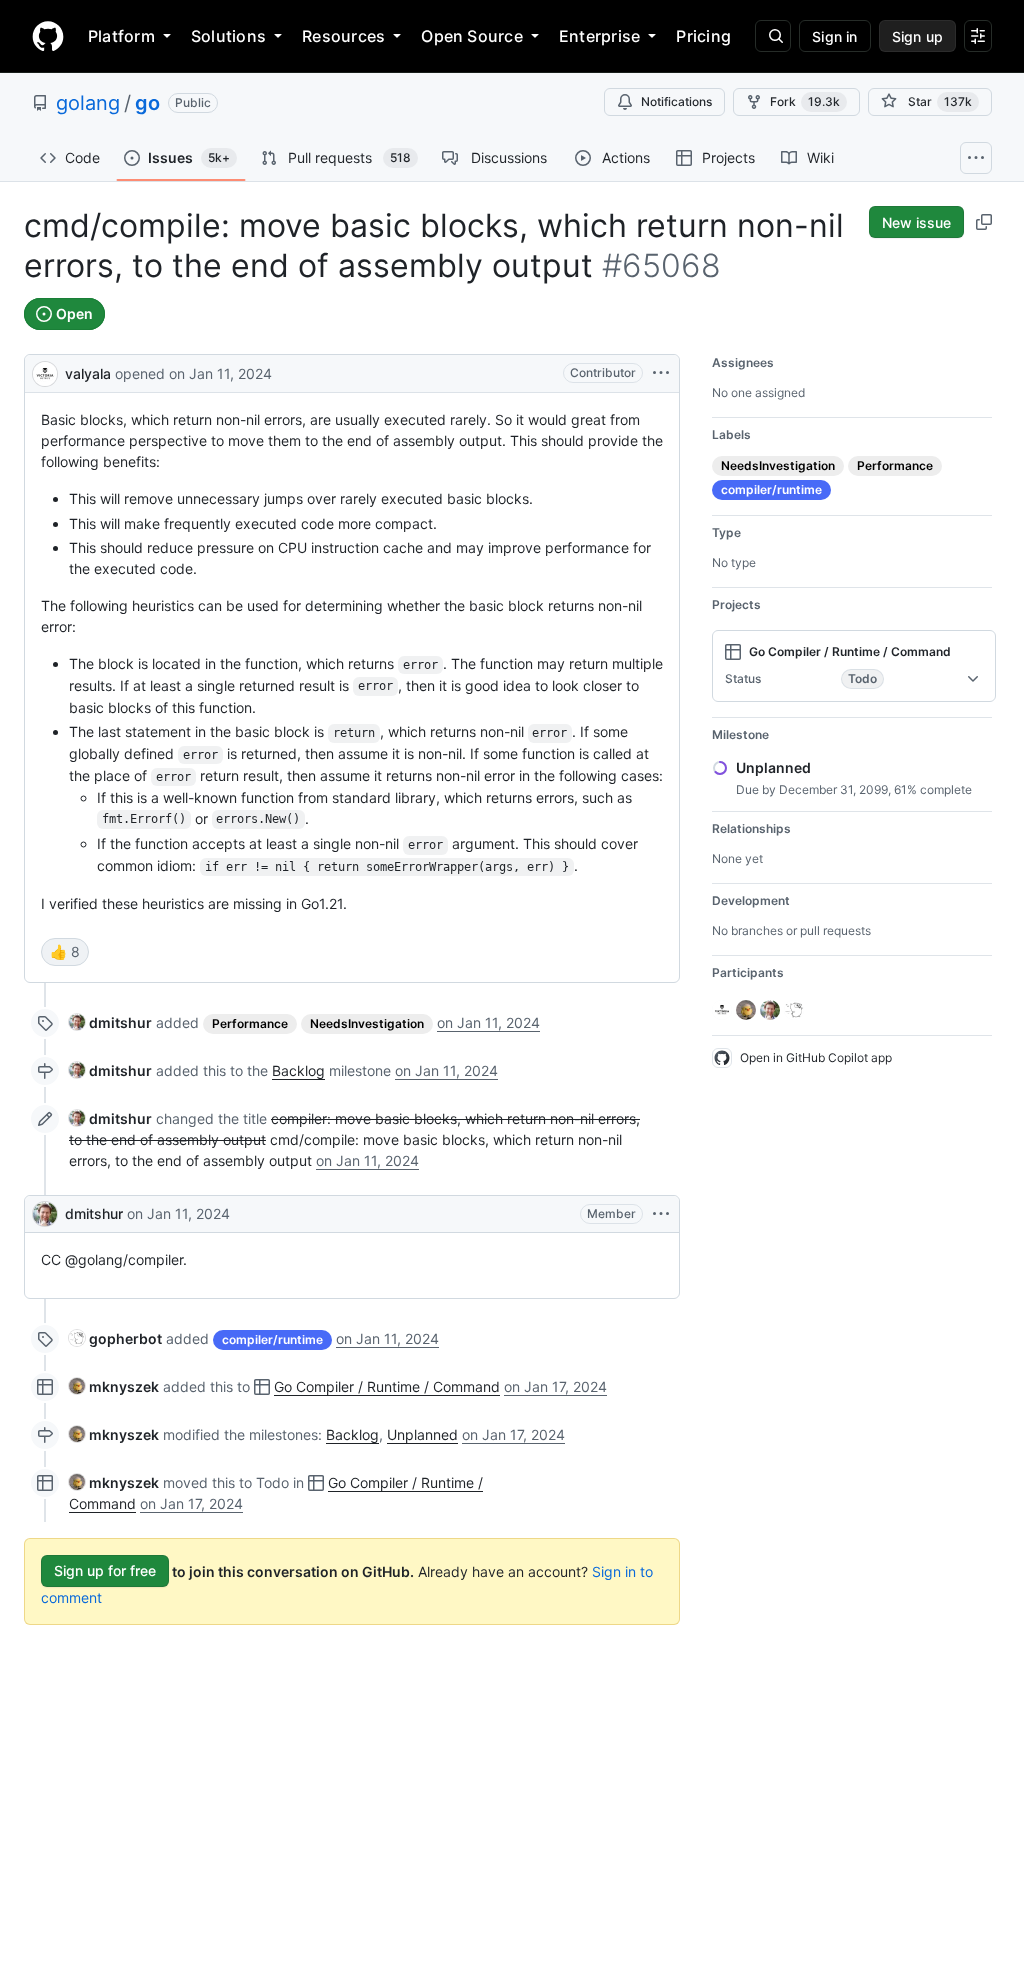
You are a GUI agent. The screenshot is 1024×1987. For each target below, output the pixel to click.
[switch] (65, 952)
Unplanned (422, 1434)
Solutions (228, 36)
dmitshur (94, 1213)
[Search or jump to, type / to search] (773, 36)
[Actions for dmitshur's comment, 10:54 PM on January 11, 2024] (661, 1214)
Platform (121, 36)
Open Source (472, 36)
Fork (805, 101)
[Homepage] (48, 36)
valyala (88, 373)
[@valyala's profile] (45, 371)
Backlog (298, 1070)
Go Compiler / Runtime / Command (387, 1386)
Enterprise (599, 36)
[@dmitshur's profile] (45, 1214)
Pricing (703, 36)
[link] (110, 1022)
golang (88, 103)
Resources (343, 36)
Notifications (676, 101)
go (147, 103)
